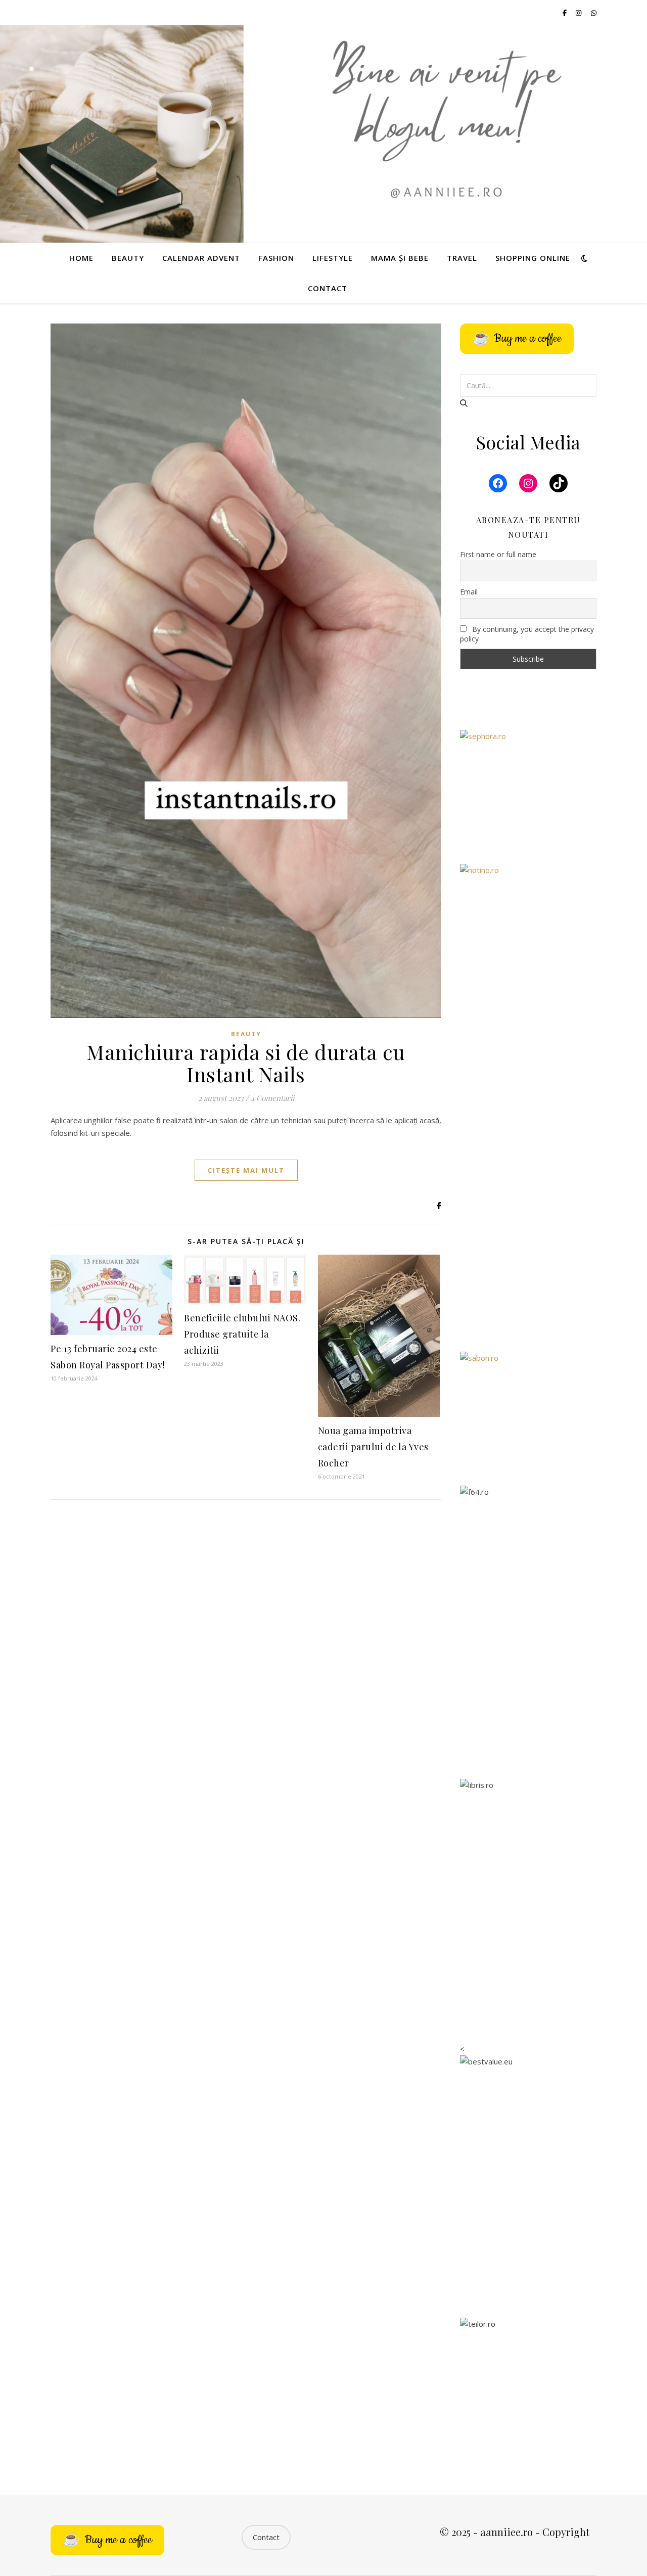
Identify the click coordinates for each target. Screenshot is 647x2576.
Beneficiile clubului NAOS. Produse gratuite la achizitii (242, 1334)
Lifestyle (333, 258)
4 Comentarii (272, 1098)
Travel (462, 258)
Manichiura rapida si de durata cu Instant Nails (246, 1063)
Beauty (128, 258)
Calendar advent (201, 258)
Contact (328, 288)
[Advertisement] (528, 1180)
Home (81, 258)
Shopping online (533, 258)
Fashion (276, 258)
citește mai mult (246, 1170)
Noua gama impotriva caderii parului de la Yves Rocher (373, 1447)
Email (469, 592)
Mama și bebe (400, 258)
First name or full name (498, 554)
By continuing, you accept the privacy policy (527, 634)
